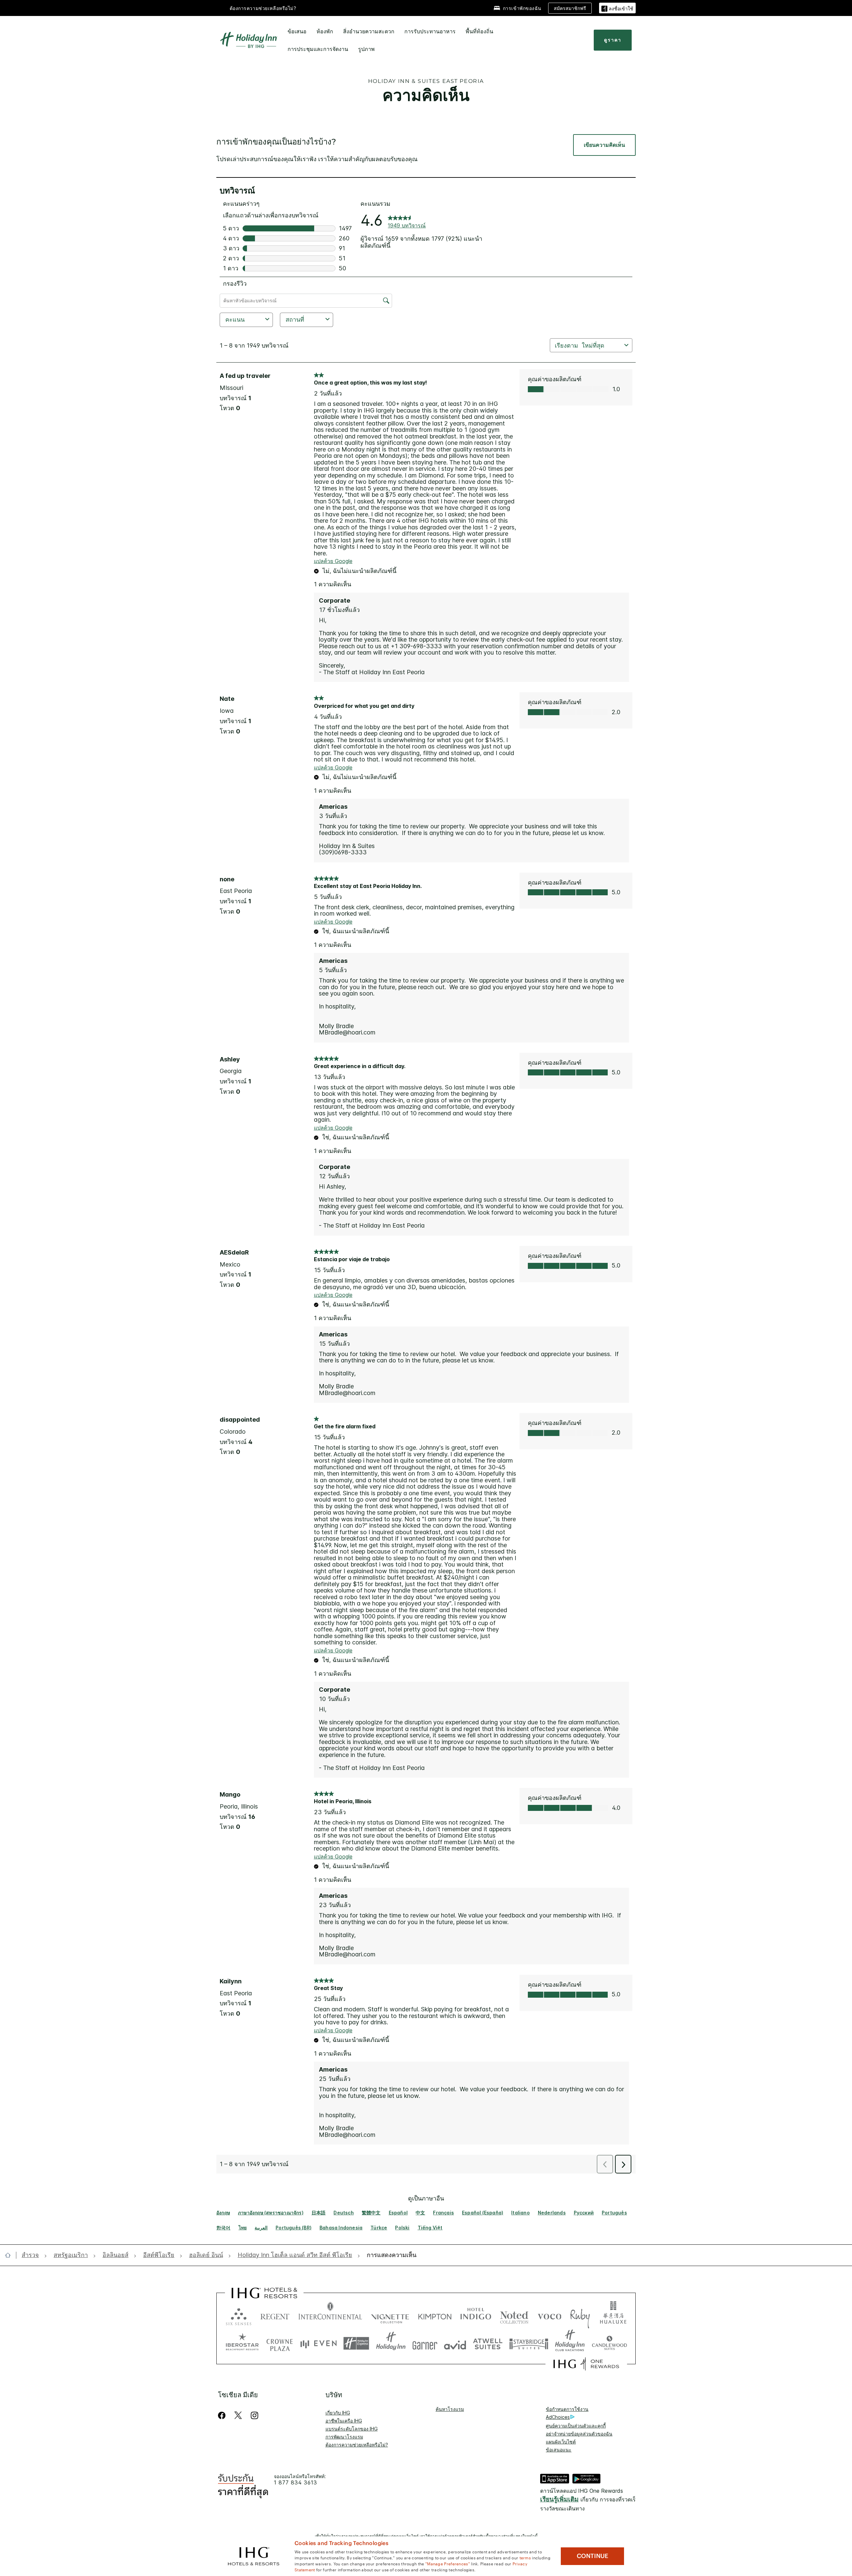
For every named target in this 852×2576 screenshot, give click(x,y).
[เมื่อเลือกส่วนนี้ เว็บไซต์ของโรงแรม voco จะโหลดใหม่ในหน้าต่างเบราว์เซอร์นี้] (549, 2315)
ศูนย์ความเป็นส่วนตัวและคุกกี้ (576, 2426)
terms (525, 2557)
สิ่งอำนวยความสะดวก (369, 31)
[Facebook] (223, 2415)
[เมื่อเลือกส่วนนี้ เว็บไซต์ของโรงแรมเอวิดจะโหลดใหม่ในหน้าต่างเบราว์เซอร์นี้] (455, 2343)
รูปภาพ (366, 49)
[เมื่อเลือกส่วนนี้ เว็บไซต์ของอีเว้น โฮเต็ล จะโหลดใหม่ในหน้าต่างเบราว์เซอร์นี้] (319, 2343)
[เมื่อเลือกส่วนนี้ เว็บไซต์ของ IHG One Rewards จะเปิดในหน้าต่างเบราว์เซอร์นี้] (586, 2364)
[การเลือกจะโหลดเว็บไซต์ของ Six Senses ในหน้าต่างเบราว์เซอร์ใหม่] (239, 2315)
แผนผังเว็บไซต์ (561, 2442)
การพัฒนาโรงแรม (344, 2437)
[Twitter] (238, 2415)
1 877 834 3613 (296, 2483)
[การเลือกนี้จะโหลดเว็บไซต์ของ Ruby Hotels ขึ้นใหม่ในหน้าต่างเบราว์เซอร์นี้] (580, 2315)
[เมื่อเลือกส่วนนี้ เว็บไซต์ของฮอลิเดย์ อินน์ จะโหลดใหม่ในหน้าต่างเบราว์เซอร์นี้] (391, 2343)
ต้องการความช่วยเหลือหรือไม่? (263, 8)
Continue (593, 2556)
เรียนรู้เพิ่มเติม (559, 2499)
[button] (617, 8)
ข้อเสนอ (297, 31)
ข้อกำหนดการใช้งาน (567, 2409)
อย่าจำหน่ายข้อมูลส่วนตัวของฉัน (579, 2434)
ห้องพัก (325, 31)
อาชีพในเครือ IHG (344, 2421)
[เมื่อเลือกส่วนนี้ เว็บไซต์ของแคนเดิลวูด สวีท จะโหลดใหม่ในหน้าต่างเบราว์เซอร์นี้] (609, 2343)
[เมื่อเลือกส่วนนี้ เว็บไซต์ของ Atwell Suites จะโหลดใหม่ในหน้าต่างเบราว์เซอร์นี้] (488, 2343)
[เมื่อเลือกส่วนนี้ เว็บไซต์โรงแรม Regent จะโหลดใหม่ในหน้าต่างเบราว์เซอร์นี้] (275, 2315)
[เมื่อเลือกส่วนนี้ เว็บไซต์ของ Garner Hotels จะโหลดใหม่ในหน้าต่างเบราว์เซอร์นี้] (425, 2343)
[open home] (10, 2255)
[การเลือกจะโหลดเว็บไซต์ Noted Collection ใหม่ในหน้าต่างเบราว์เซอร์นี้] (514, 2315)
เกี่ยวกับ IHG (338, 2413)
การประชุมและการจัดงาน (318, 49)
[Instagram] (254, 2415)
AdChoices (558, 2417)
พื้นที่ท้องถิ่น (479, 31)
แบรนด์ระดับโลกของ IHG (352, 2429)
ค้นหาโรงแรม (450, 2409)
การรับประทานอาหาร (430, 31)
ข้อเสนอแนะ (559, 2450)
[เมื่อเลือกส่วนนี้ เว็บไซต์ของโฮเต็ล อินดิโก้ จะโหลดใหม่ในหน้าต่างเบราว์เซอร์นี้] (476, 2315)
